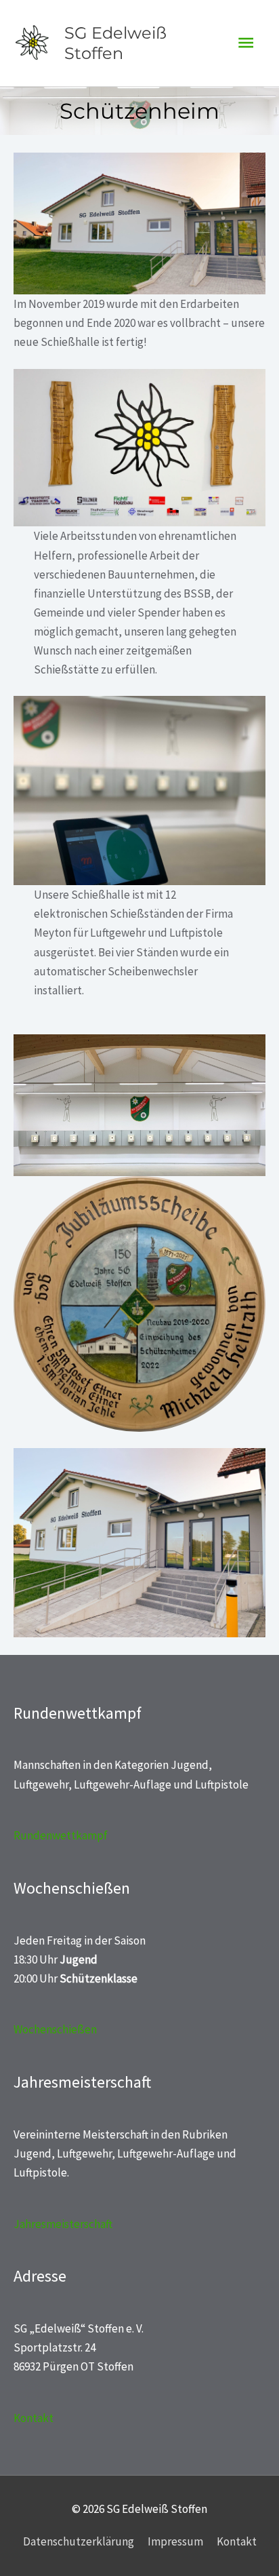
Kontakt (34, 2418)
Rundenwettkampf (61, 1835)
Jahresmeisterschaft (63, 2224)
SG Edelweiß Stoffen (115, 43)
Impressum (175, 2541)
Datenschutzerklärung (79, 2541)
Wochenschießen (55, 2029)
